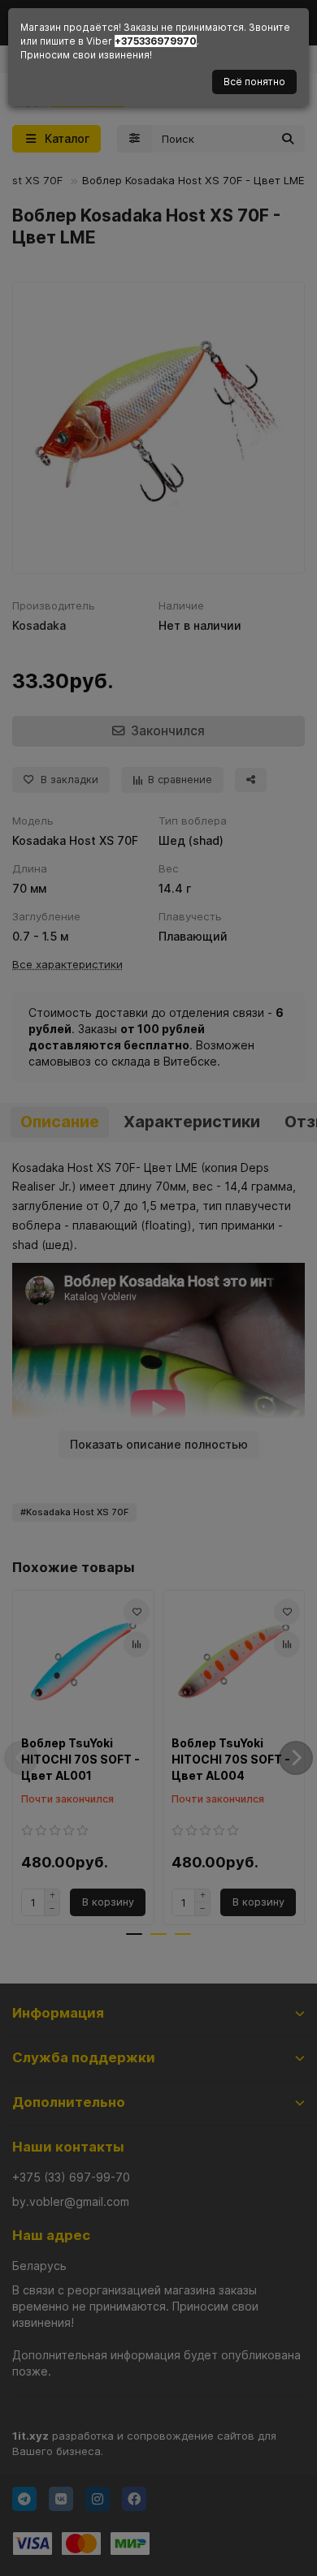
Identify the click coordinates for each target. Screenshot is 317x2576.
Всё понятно (254, 82)
